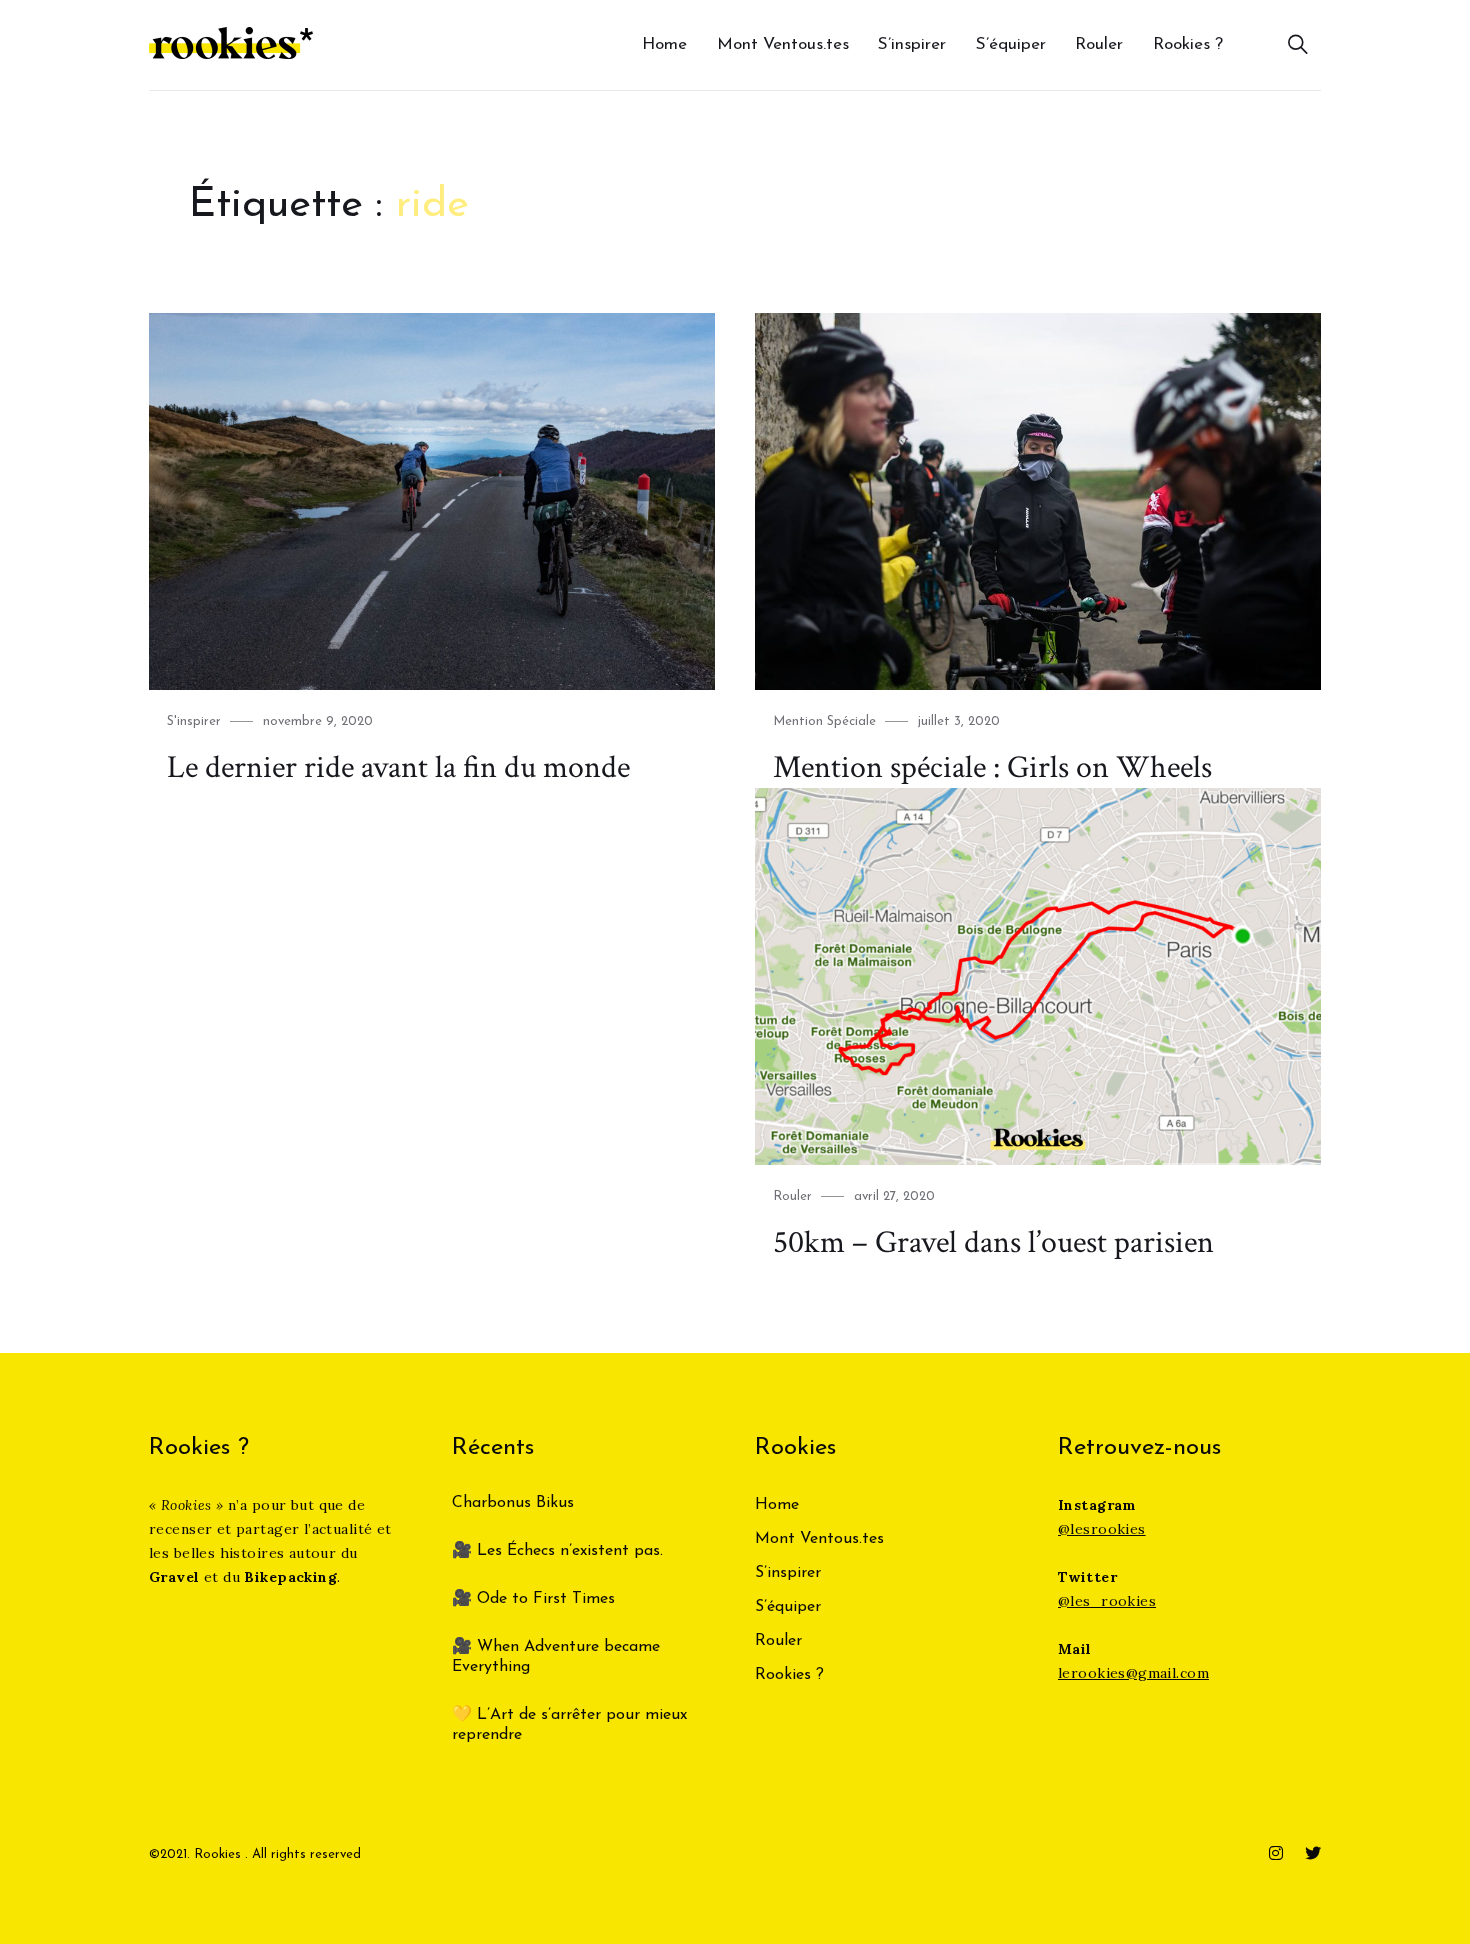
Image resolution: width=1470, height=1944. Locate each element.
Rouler (1099, 44)
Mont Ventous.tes (783, 44)
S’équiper (1011, 44)
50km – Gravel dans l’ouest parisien (993, 1242)
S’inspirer (912, 44)
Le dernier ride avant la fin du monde (398, 767)
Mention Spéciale (824, 721)
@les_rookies (1107, 1601)
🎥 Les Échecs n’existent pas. (557, 1551)
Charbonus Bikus (513, 1503)
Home (664, 44)
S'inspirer (194, 721)
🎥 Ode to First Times (533, 1599)
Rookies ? (1188, 44)
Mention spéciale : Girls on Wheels (992, 767)
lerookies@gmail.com (1133, 1673)
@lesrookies (1102, 1529)
